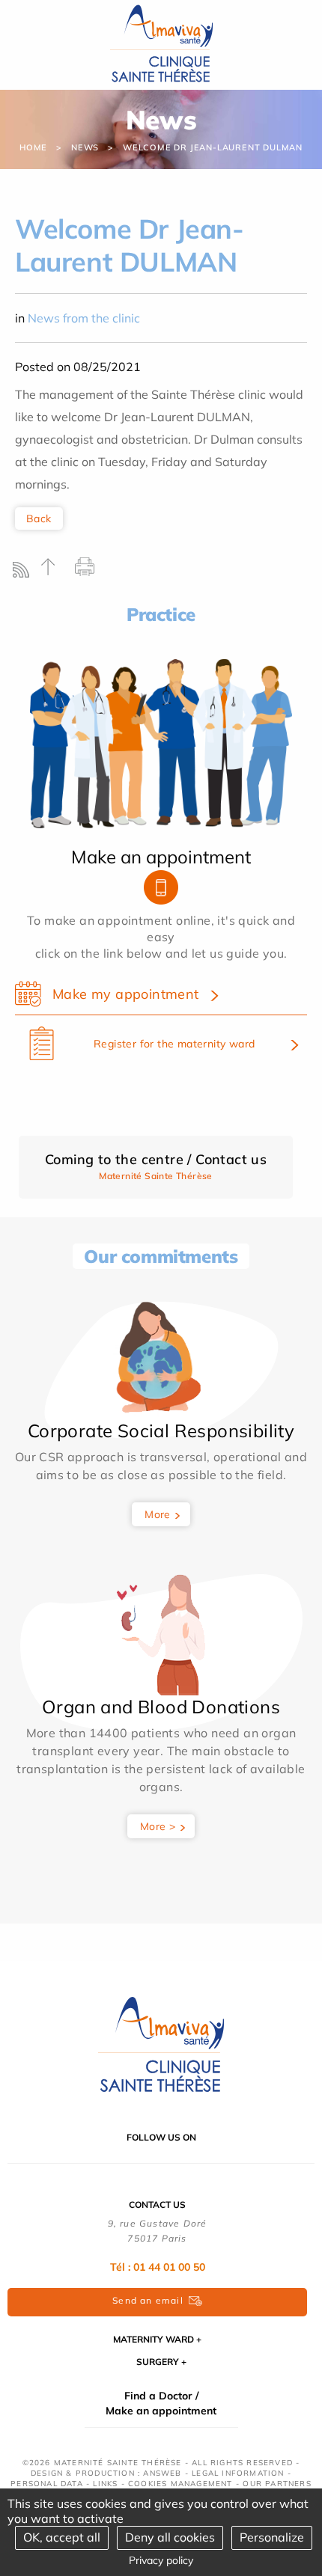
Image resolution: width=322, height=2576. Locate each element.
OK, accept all (62, 2537)
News (85, 147)
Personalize (272, 2537)
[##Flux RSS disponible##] (24, 573)
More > (158, 1826)
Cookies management (180, 2484)
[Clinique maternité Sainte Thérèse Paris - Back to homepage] (161, 44)
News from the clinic (84, 318)
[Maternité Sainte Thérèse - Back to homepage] (161, 2046)
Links (105, 2484)
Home (33, 147)
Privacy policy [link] (161, 2560)
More (158, 1514)
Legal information (238, 2473)
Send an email (148, 2300)
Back (39, 518)
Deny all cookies (170, 2537)
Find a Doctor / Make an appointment (161, 2403)
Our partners (277, 2484)
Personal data (47, 2484)
